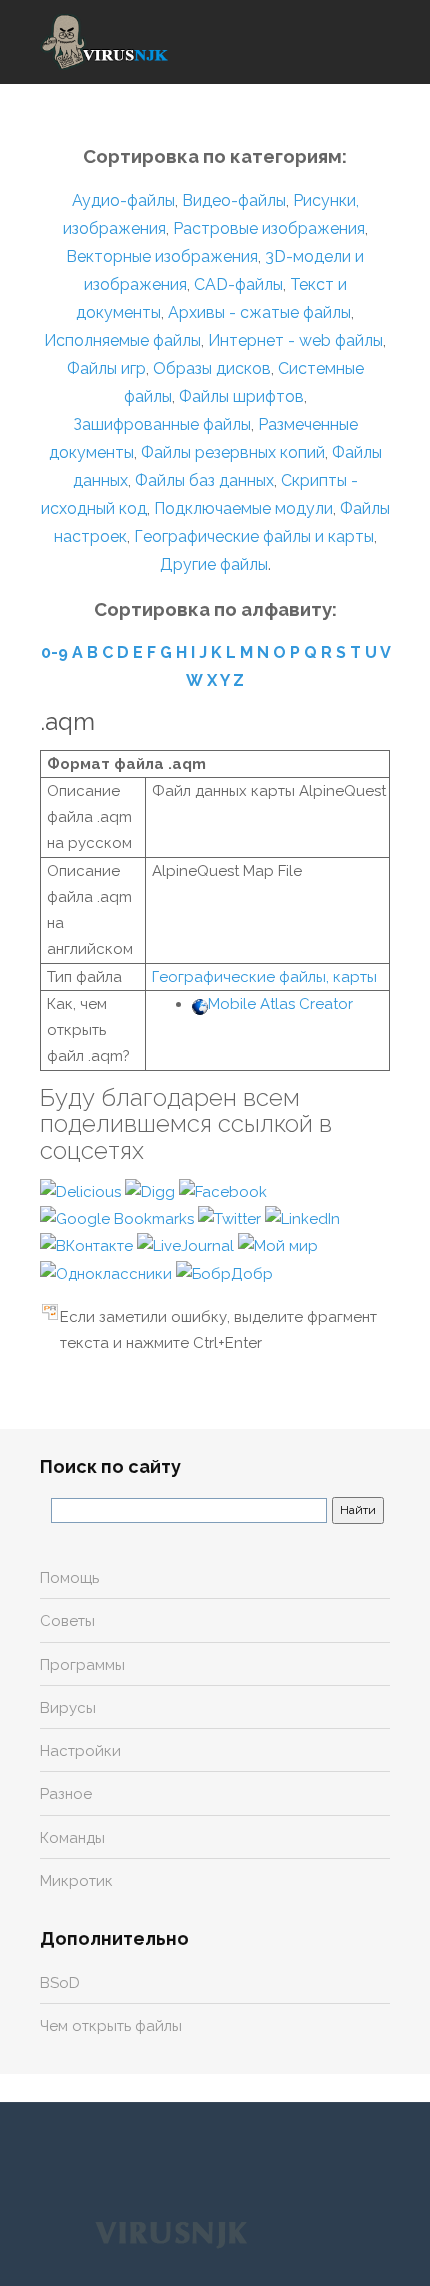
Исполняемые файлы (122, 340)
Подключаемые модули (243, 508)
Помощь (69, 1578)
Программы (82, 1665)
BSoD (60, 1983)
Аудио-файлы (123, 200)
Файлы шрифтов (241, 396)
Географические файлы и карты (254, 536)
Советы (67, 1621)
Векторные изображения (162, 256)
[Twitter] (231, 1218)
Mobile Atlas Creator (280, 1004)
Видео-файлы (234, 200)
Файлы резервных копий (233, 452)
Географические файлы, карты (264, 977)
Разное (66, 1794)
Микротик (76, 1881)
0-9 (54, 652)
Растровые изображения (269, 228)
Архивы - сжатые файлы (259, 312)
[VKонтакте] (88, 1245)
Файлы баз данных (204, 480)
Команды (72, 1838)
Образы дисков (212, 368)
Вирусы (68, 1708)
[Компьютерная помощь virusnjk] (105, 42)
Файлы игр (106, 368)
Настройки (80, 1751)
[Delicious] (82, 1191)
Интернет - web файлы (295, 340)
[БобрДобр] (224, 1273)
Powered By (171, 2233)
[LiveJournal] (187, 1245)
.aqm (67, 721)
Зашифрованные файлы (162, 424)
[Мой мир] (278, 1245)
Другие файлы (214, 564)
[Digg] (152, 1191)
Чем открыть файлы (111, 2026)
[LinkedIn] (302, 1218)
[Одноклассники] (108, 1273)
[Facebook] (223, 1191)
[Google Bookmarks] (119, 1218)
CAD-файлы (238, 284)
